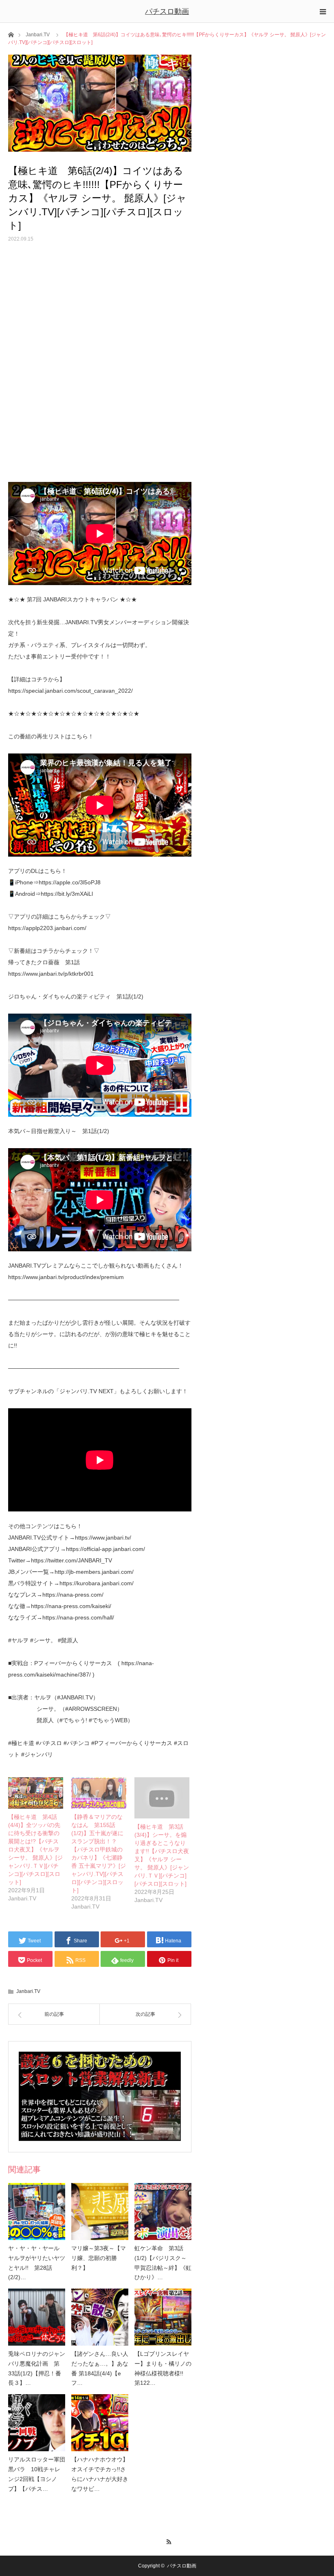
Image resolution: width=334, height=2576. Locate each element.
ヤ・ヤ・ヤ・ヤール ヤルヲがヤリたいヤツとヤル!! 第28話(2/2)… (37, 2263)
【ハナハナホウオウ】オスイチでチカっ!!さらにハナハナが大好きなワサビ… (100, 2474)
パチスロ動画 (167, 11)
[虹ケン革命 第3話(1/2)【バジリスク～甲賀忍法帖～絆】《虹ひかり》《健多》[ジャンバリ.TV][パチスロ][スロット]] (163, 2211)
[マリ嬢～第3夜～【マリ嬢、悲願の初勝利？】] (100, 2211)
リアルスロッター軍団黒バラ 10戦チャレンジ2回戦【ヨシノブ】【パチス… (37, 2474)
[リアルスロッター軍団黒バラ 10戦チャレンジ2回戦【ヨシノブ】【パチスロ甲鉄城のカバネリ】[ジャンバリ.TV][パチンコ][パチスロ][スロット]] (37, 2423)
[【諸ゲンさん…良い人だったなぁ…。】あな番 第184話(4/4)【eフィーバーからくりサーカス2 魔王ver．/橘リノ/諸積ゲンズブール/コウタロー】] (100, 2317)
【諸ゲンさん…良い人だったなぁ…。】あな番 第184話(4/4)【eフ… (100, 2368)
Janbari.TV (38, 35)
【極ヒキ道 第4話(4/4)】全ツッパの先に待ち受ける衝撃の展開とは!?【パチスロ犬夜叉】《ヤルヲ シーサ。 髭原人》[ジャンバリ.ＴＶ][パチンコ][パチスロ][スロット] (35, 1849)
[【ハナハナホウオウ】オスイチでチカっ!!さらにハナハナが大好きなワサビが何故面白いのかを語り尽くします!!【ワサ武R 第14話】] (100, 2423)
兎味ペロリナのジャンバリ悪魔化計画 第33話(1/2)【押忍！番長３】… (37, 2368)
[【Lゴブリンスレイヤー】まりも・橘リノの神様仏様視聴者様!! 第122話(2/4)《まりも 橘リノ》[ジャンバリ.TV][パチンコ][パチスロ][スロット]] (163, 2317)
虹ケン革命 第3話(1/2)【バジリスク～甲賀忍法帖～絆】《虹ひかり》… (163, 2263)
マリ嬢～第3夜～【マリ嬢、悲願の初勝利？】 (99, 2258)
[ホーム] (11, 34)
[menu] (323, 11)
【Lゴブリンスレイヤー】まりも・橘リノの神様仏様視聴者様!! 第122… (163, 2368)
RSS (167, 2541)
